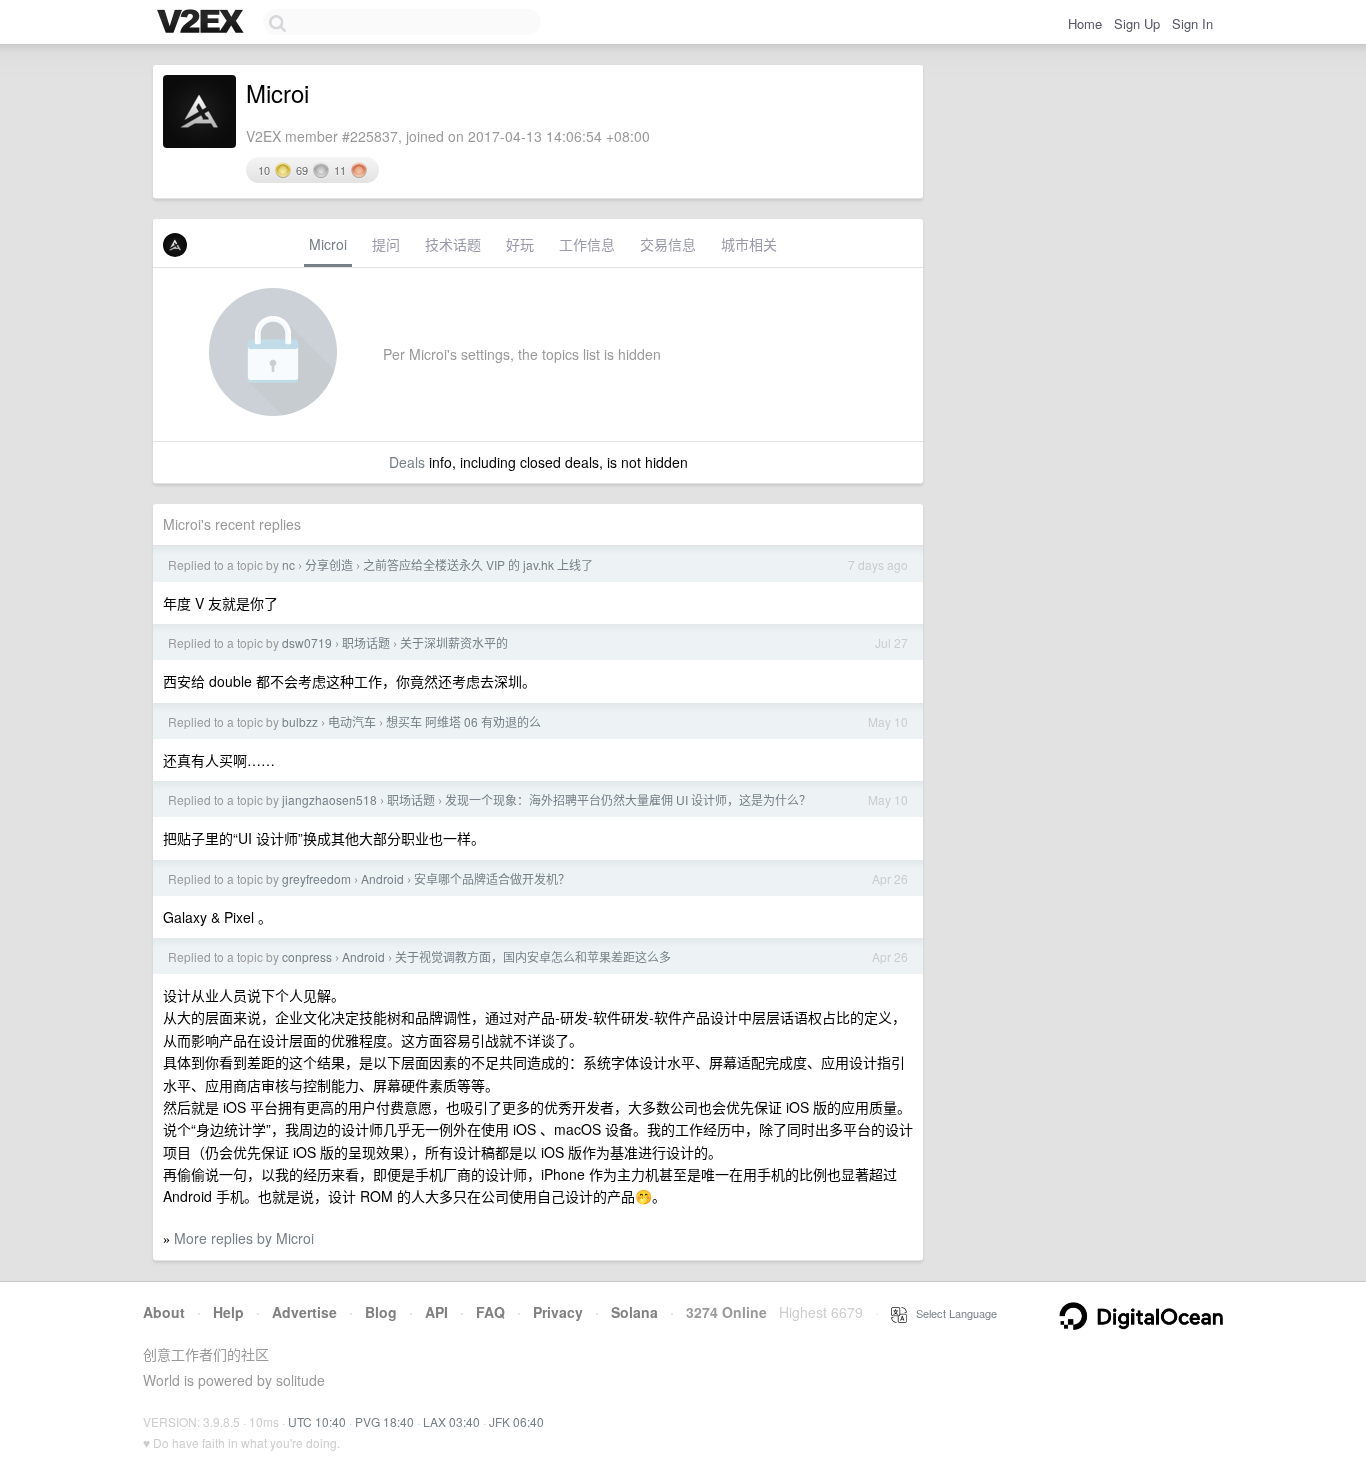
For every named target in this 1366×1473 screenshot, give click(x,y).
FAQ (490, 1312)
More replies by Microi (244, 1238)
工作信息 (587, 244)
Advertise (304, 1312)
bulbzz (300, 721)
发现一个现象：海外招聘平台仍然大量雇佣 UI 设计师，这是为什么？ (628, 799)
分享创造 (329, 564)
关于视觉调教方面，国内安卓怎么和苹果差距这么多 (533, 956)
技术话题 (453, 244)
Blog (381, 1312)
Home (1085, 23)
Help (228, 1312)
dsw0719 (307, 642)
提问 (386, 244)
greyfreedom (316, 878)
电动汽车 (352, 721)
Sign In (1192, 23)
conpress (307, 956)
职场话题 (366, 642)
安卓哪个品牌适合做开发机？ (492, 878)
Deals (407, 462)
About (164, 1312)
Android (382, 878)
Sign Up (1137, 23)
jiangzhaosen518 (329, 799)
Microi (328, 244)
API (436, 1312)
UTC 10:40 (317, 1421)
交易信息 (668, 244)
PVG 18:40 (384, 1421)
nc (288, 564)
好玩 (520, 244)
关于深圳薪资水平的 (454, 642)
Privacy (558, 1312)
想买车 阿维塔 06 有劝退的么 (463, 721)
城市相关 (749, 244)
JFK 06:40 (516, 1421)
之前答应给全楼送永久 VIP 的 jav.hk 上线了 (478, 564)
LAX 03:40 (451, 1421)
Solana (634, 1312)
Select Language (952, 1313)
